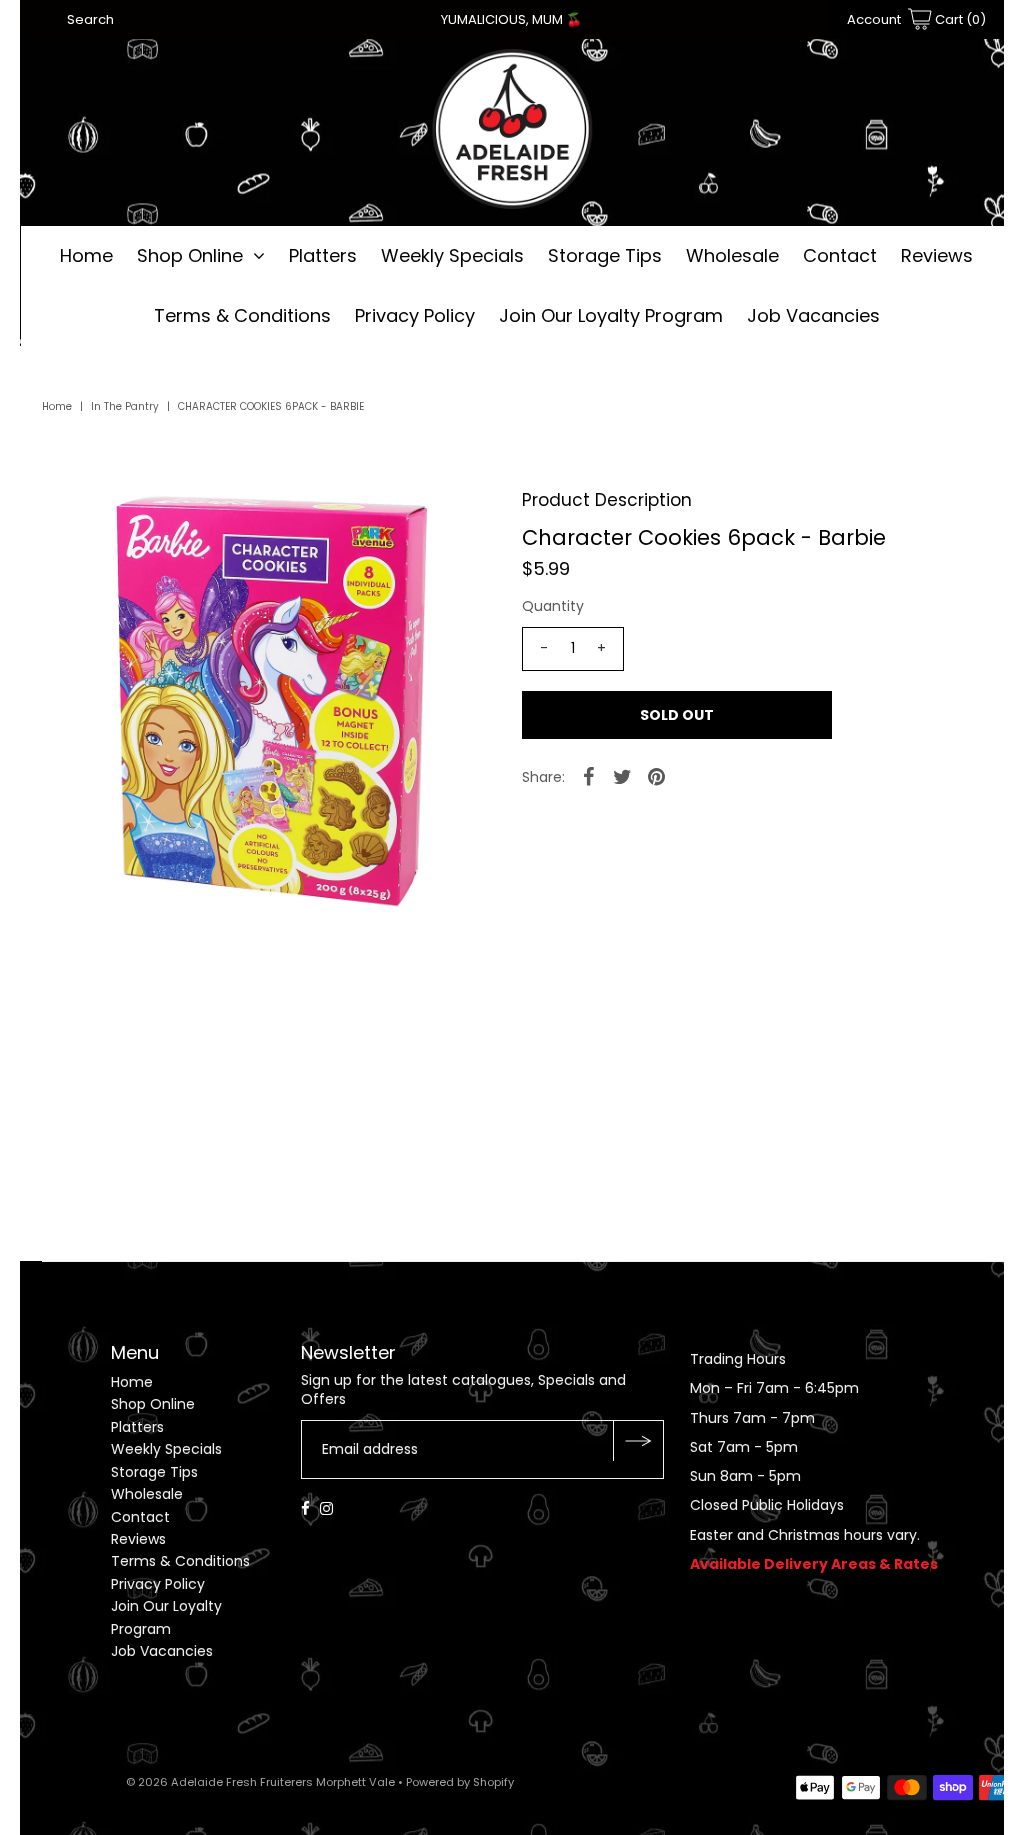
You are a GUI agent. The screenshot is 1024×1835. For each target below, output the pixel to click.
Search (90, 19)
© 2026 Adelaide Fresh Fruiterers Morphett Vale (260, 1782)
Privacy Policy (415, 315)
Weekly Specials (452, 255)
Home (86, 255)
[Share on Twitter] (623, 776)
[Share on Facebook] (589, 776)
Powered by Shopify (460, 1782)
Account (874, 19)
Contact (840, 255)
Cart (959, 19)
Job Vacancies (813, 315)
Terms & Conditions (242, 315)
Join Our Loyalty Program (611, 315)
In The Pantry (125, 406)
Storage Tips (605, 255)
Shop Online (190, 255)
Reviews (937, 255)
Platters (323, 255)
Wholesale (732, 255)
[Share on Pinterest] (657, 776)
